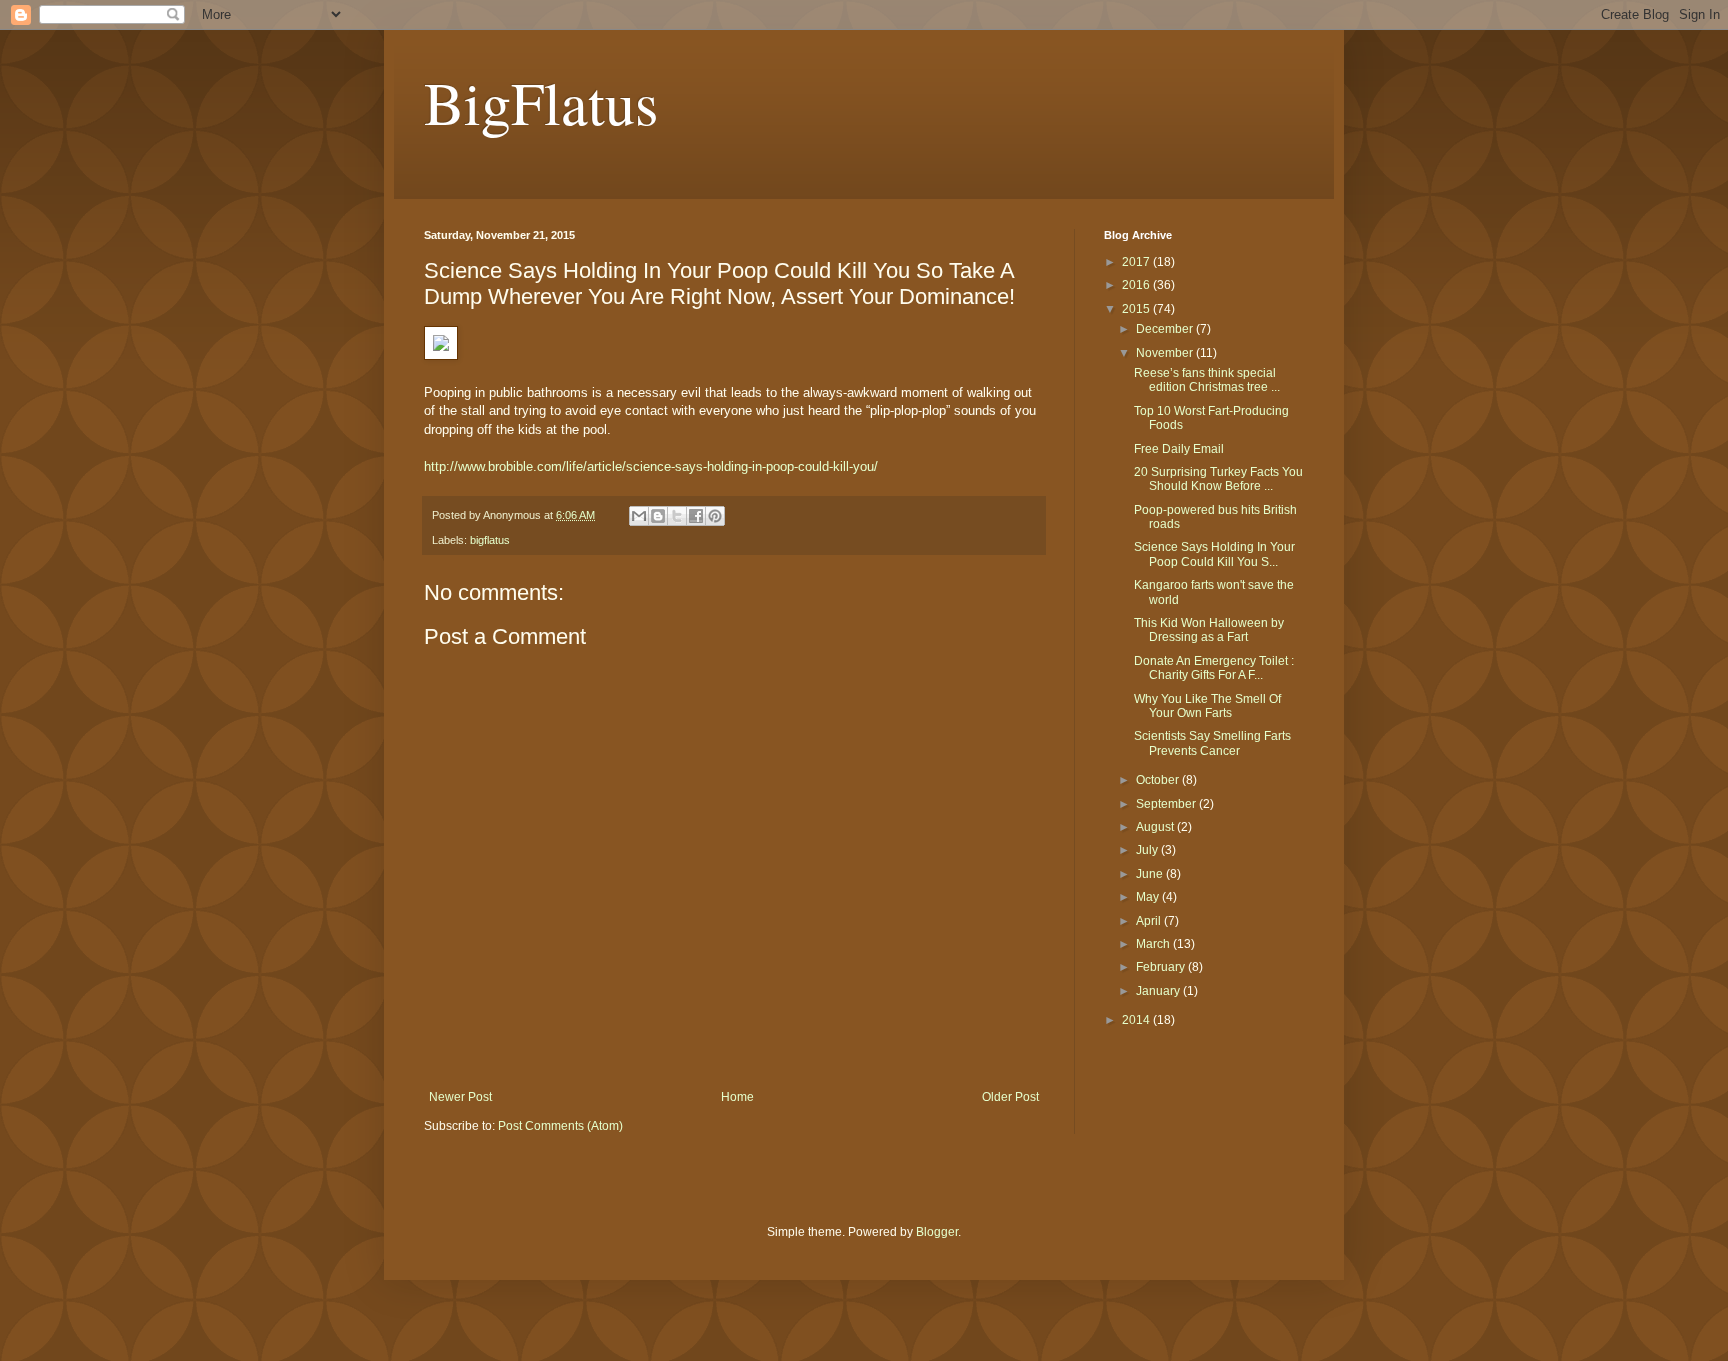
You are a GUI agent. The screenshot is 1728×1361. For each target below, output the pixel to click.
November (1166, 353)
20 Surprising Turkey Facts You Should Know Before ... (1218, 479)
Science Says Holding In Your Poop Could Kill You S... (1214, 554)
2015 (1137, 309)
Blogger (937, 1232)
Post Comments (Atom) (560, 1126)
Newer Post (460, 1097)
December (1166, 329)
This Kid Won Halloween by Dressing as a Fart (1209, 630)
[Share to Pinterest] (715, 516)
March (1154, 944)
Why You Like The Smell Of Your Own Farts (1207, 706)
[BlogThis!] (658, 516)
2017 (1137, 262)
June (1151, 874)
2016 (1137, 285)
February (1162, 967)
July (1148, 850)
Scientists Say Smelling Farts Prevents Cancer (1212, 743)
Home (737, 1097)
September (1167, 804)
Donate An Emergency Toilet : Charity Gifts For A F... (1214, 668)
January (1159, 991)
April (1150, 921)
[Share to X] (677, 516)
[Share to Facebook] (696, 516)
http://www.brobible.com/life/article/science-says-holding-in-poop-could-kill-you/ (651, 466)
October (1159, 780)
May (1149, 897)
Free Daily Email (1179, 449)
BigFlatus (541, 102)
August (1156, 827)
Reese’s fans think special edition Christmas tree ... (1207, 380)
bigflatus (490, 540)
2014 (1137, 1020)
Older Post (1010, 1097)
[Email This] (639, 516)
